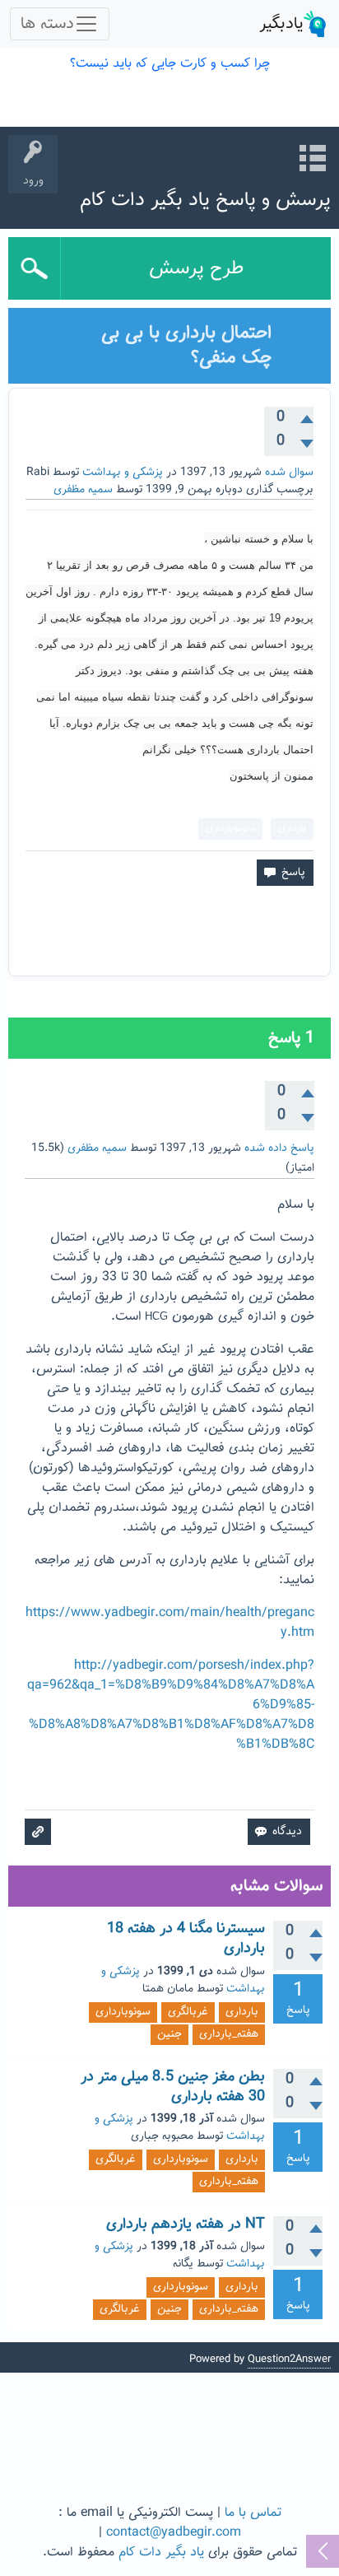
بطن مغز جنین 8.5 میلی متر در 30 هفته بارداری (173, 2087)
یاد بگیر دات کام (161, 2553)
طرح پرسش (196, 268)
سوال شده (289, 473)
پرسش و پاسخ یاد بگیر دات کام (205, 200)
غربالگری (188, 2012)
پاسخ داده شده (279, 1148)
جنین (169, 2034)
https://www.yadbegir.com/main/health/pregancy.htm (170, 1623)
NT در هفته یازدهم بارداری (186, 2224)
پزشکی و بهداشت (123, 473)
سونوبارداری (230, 828)
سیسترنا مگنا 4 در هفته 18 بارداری (186, 1939)
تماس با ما (253, 2513)
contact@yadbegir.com (174, 2533)
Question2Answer (289, 2359)
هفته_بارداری (229, 2034)
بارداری (292, 828)
